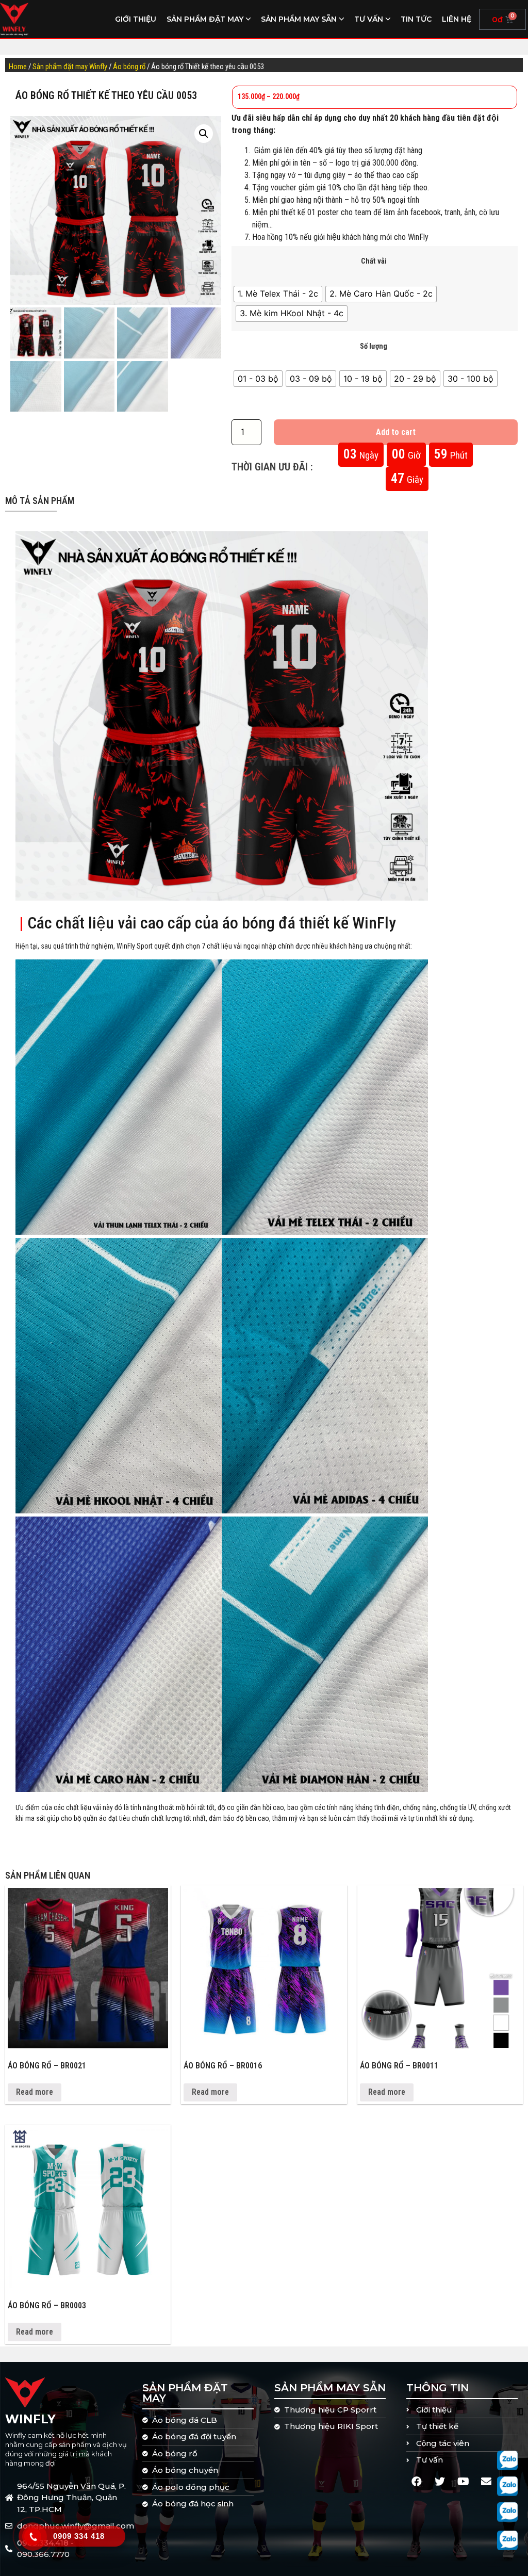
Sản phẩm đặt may (205, 19)
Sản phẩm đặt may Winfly (70, 67)
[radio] (278, 294)
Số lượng (374, 347)
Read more (35, 2092)
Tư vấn (369, 19)
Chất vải (374, 262)
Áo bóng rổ (129, 67)
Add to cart (396, 432)
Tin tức (416, 19)
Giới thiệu (136, 19)
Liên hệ (457, 19)
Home (18, 67)
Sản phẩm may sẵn (299, 19)
